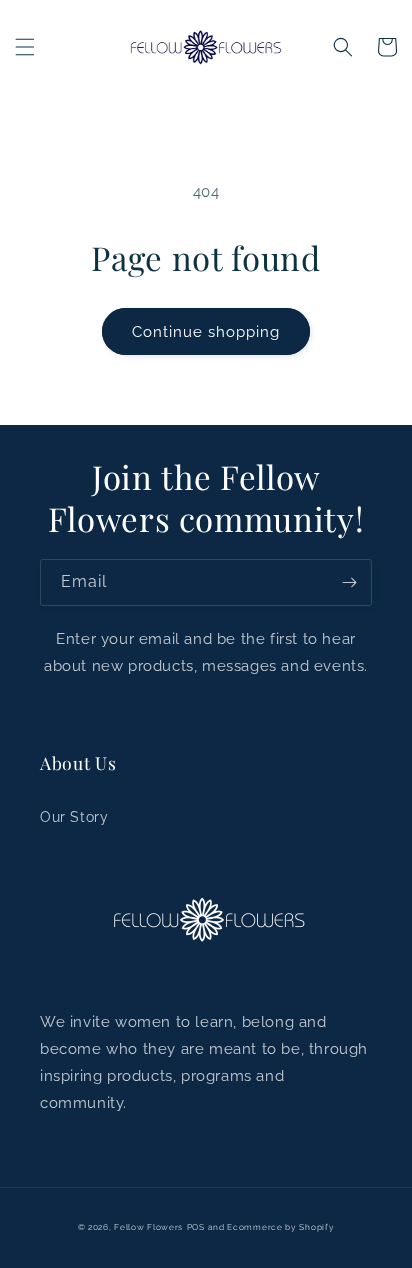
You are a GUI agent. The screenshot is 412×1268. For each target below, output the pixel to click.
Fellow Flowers (148, 1227)
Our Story (74, 817)
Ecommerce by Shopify (280, 1227)
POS (196, 1227)
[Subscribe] (349, 582)
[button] (25, 47)
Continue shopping (206, 332)
